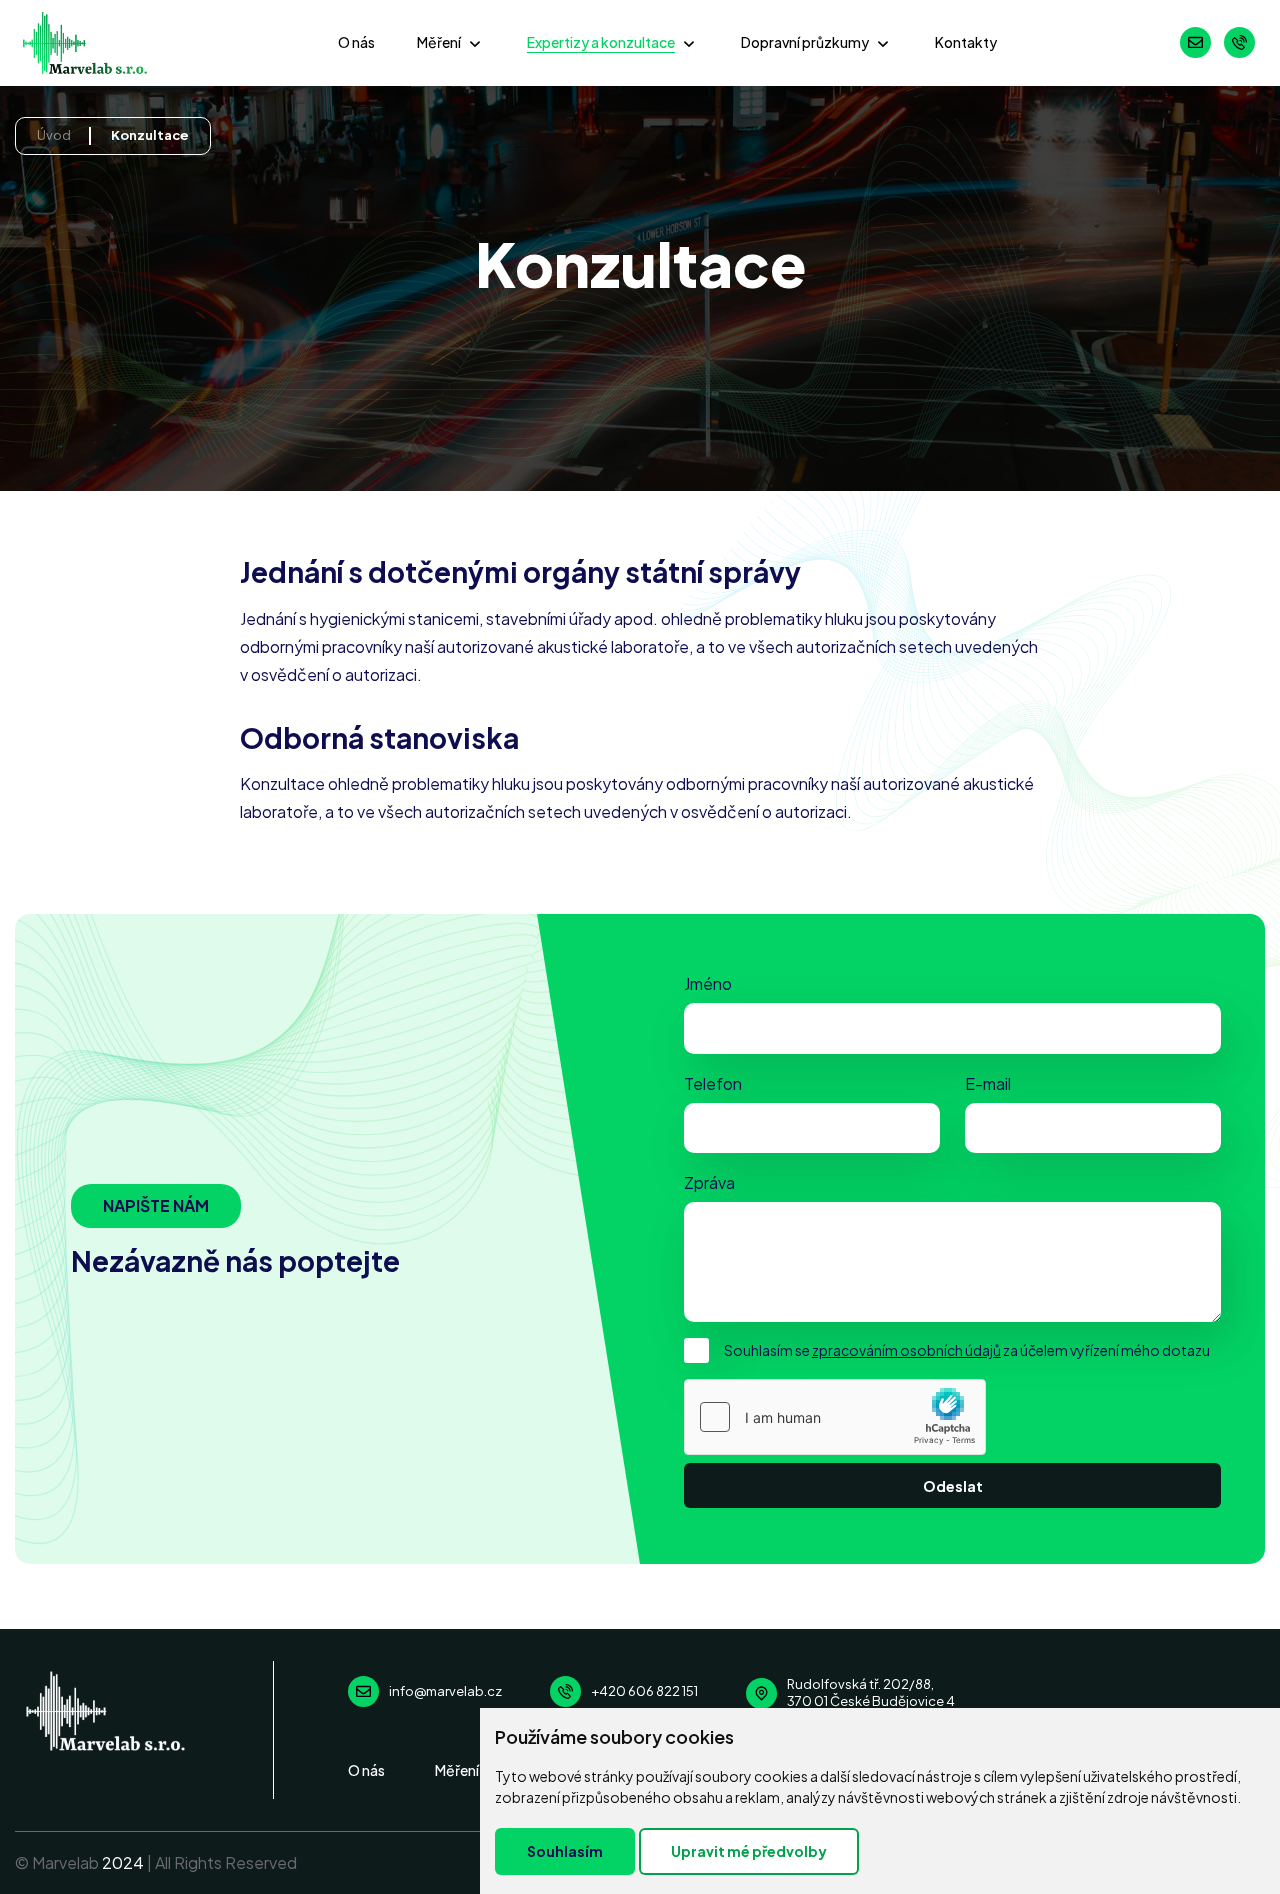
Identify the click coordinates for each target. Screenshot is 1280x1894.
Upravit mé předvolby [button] (749, 1851)
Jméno (708, 983)
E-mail (988, 1083)
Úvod (54, 135)
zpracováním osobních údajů (906, 1350)
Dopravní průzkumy (805, 42)
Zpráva (709, 1182)
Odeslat (953, 1486)
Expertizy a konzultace (601, 42)
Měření (439, 42)
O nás (356, 42)
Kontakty (966, 42)
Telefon (713, 1083)
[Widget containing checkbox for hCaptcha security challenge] (835, 1417)
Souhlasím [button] (565, 1851)
